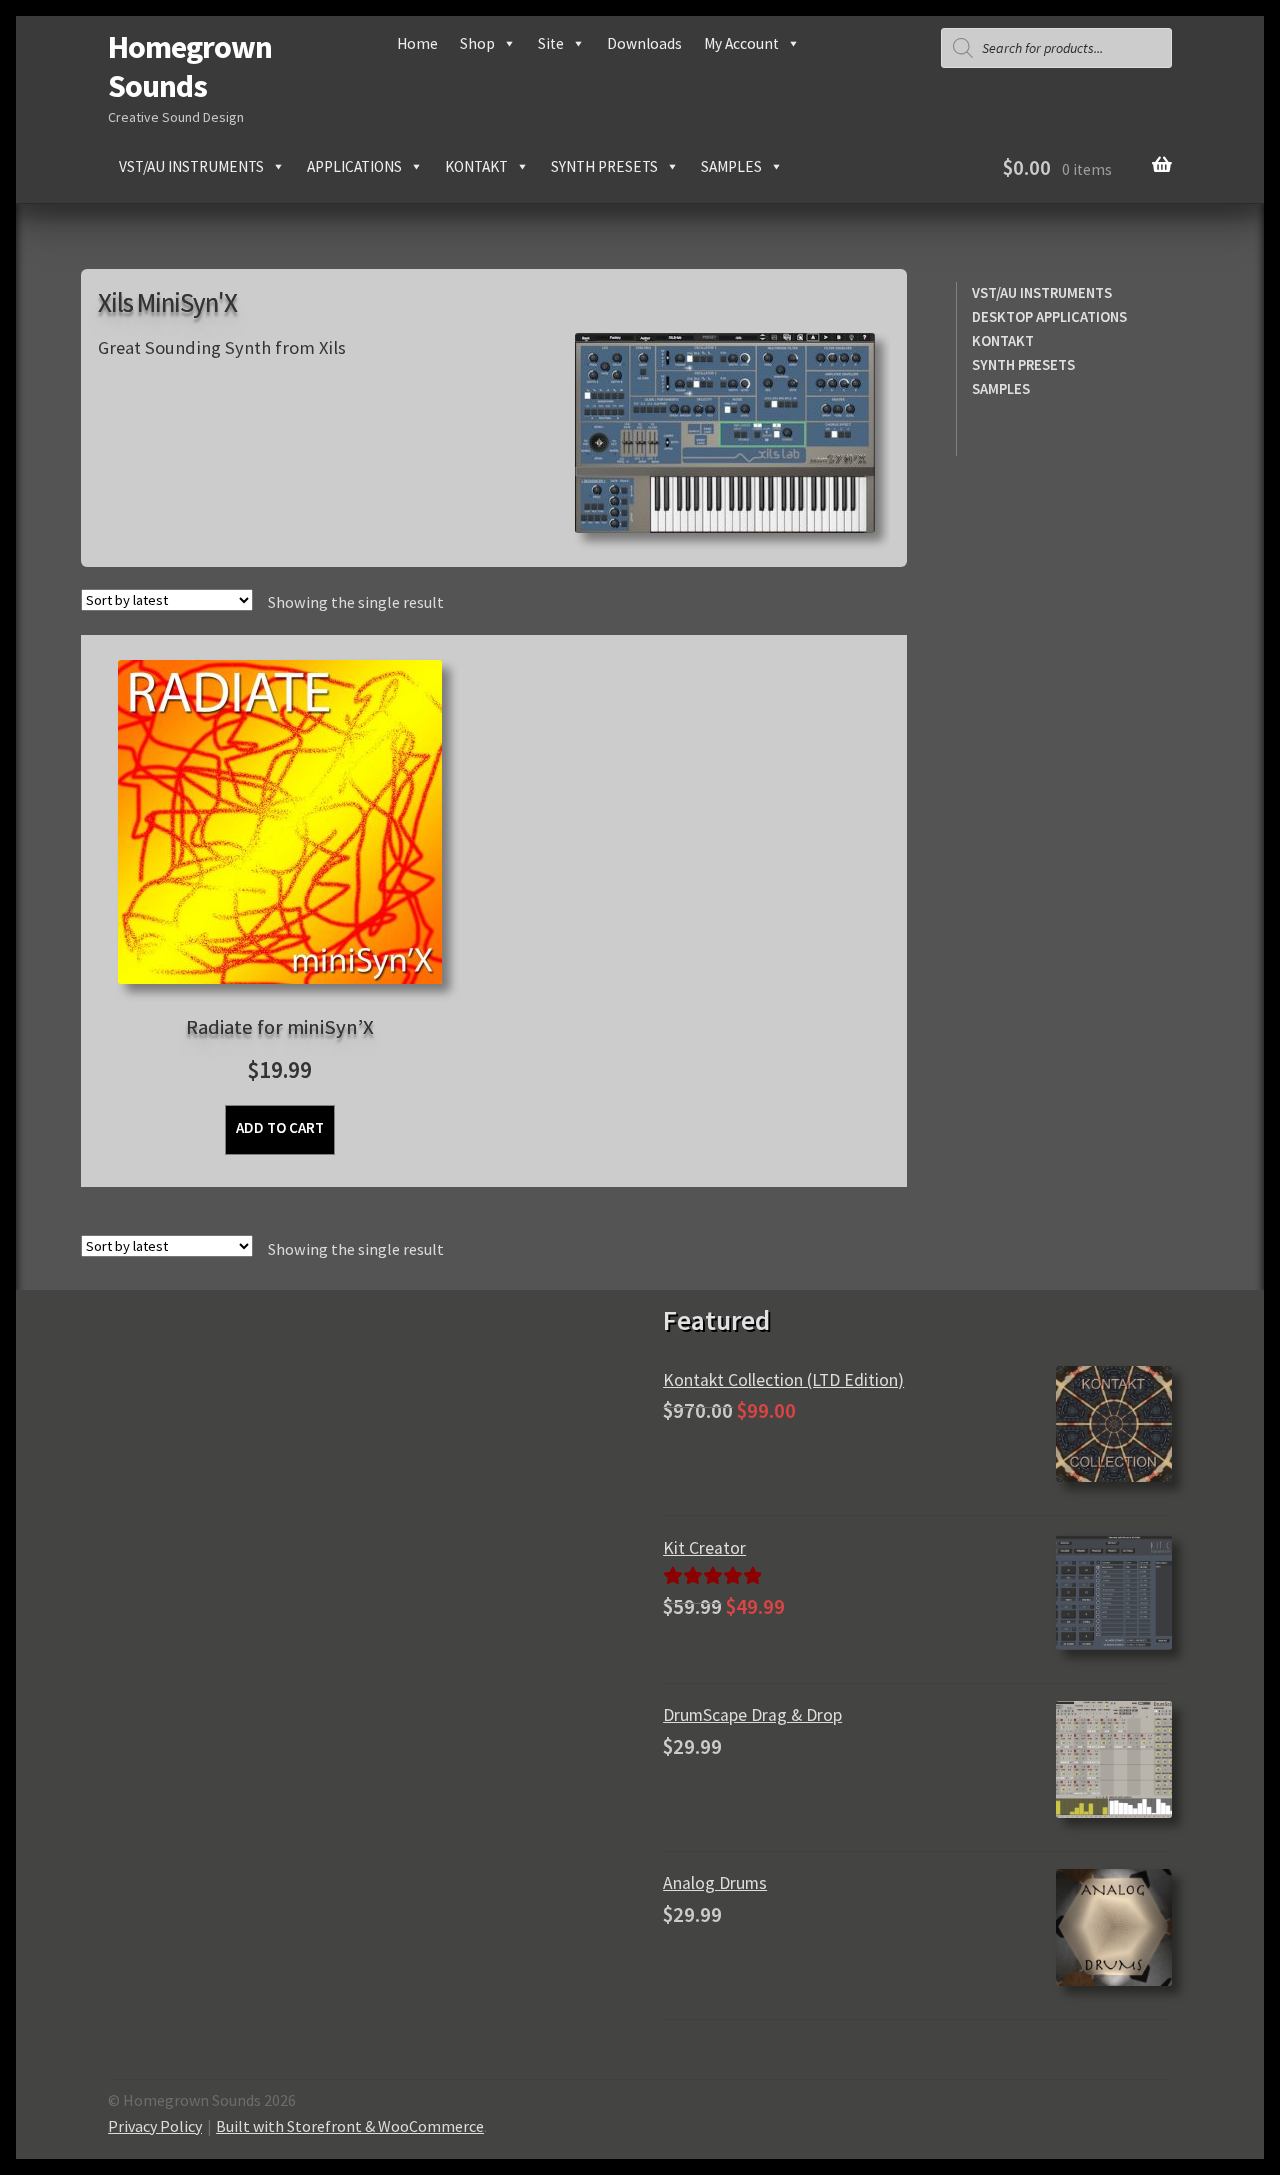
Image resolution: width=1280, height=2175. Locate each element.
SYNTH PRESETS (1023, 365)
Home (417, 43)
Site (551, 43)
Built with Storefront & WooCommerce (350, 2126)
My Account (741, 43)
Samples (731, 166)
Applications (354, 166)
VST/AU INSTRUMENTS (1042, 293)
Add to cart (280, 1127)
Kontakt (476, 166)
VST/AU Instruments (191, 166)
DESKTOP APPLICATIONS (1049, 317)
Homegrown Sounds (190, 66)
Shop (477, 43)
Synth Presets (604, 166)
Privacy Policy (155, 2126)
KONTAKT (1003, 341)
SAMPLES (1001, 389)
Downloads (644, 43)
